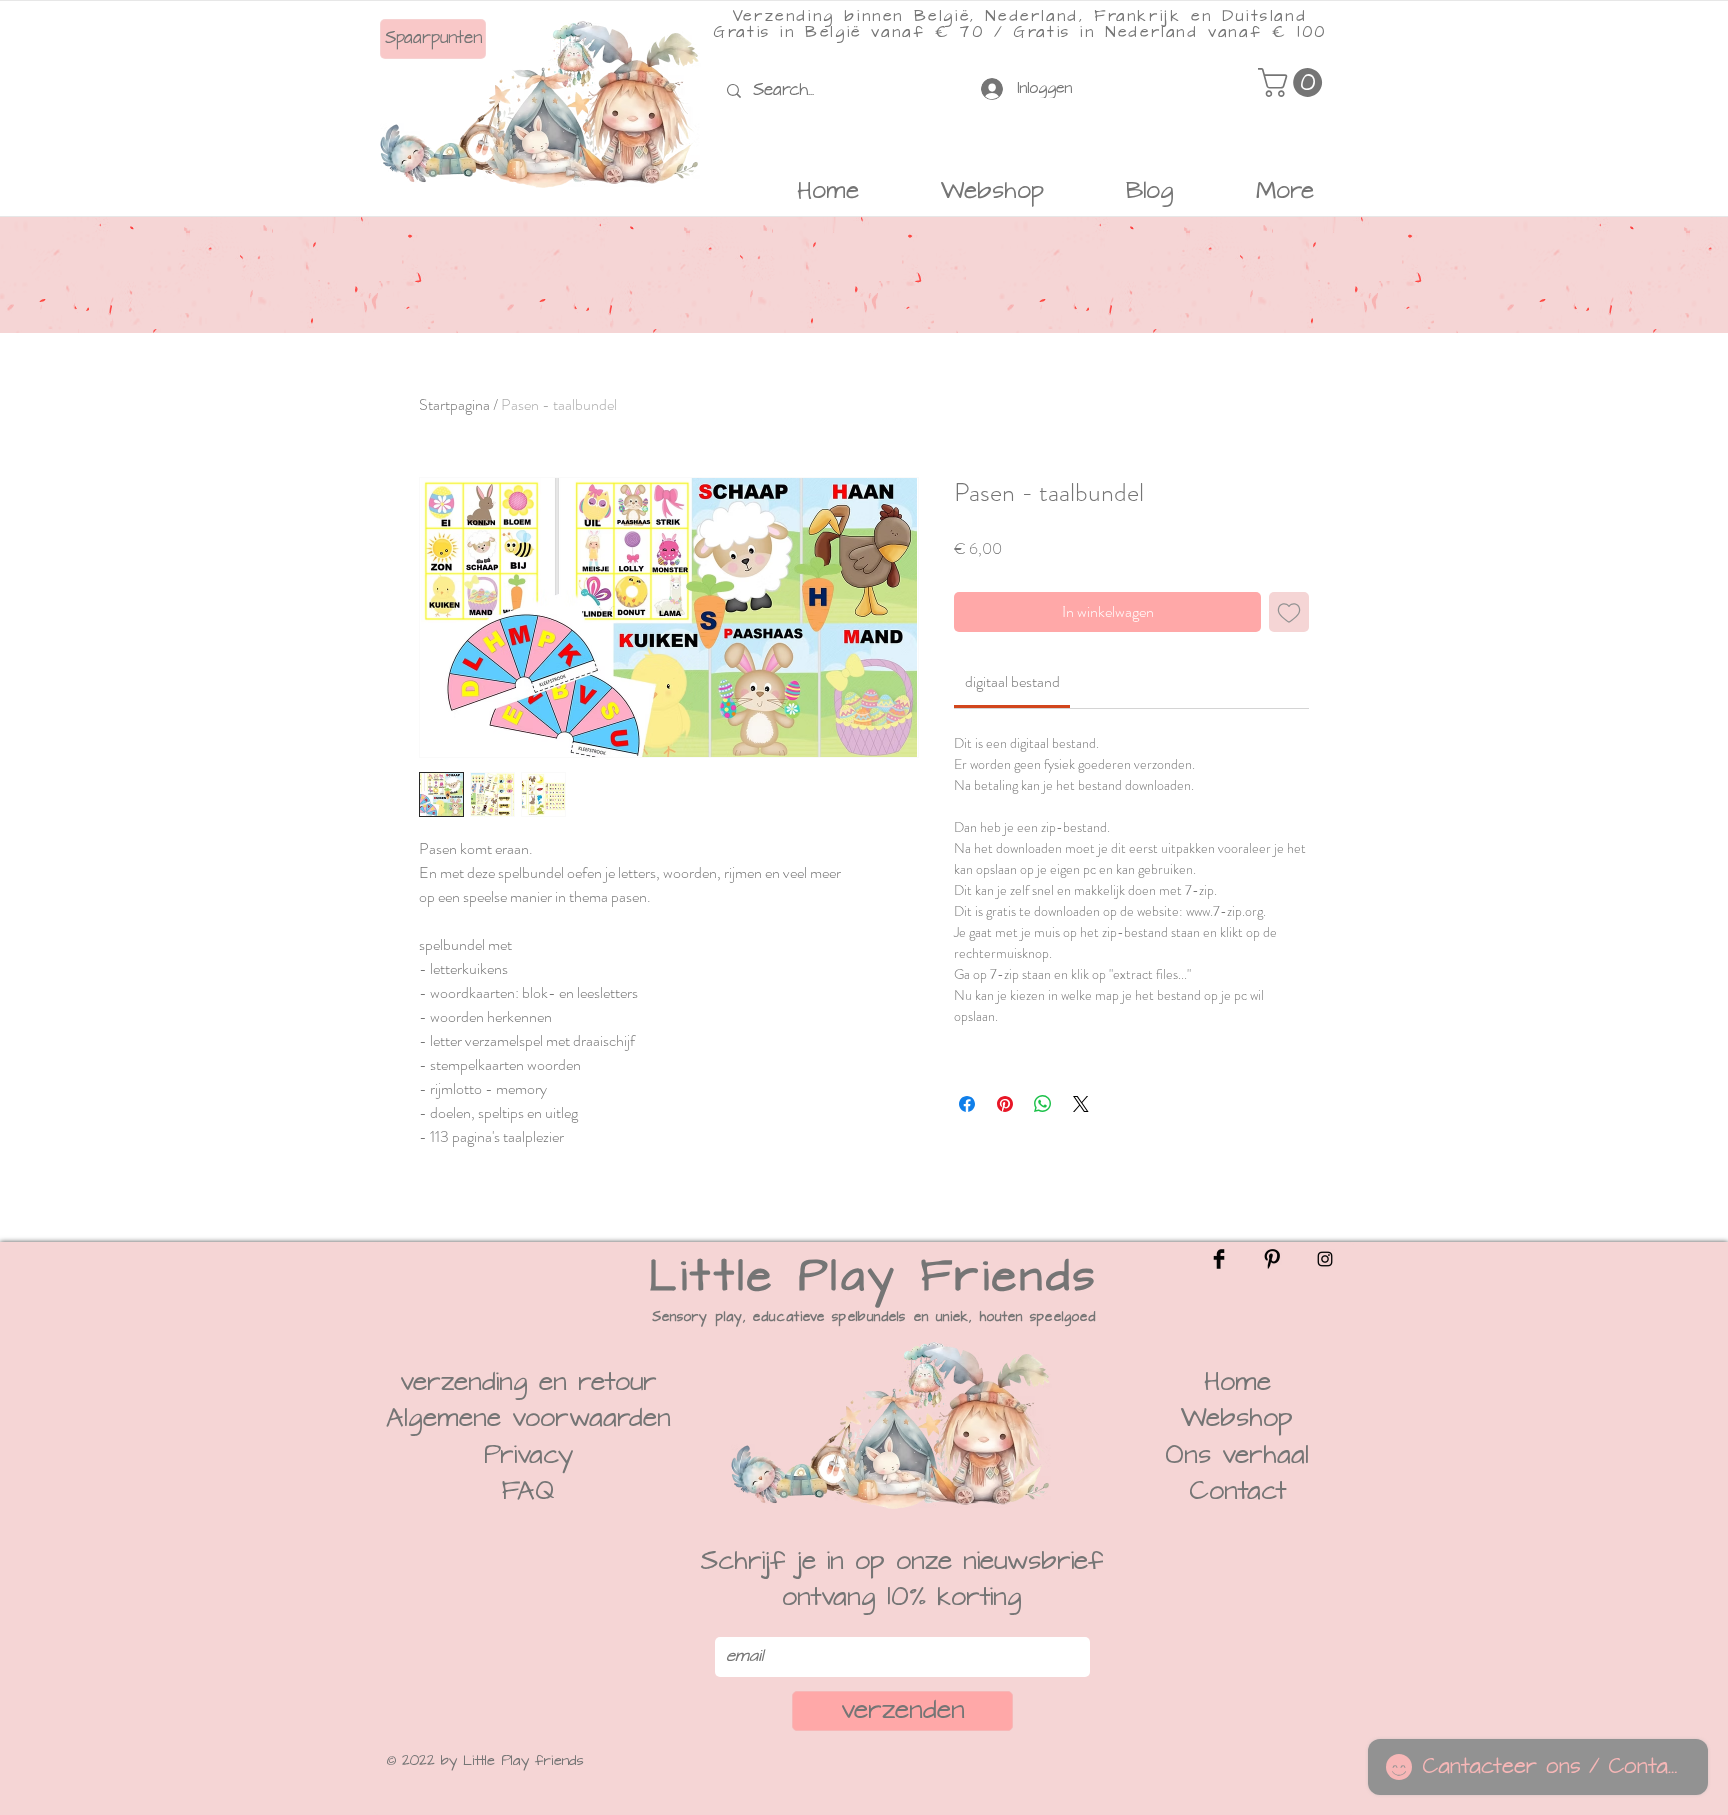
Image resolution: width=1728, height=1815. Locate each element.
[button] (1293, 82)
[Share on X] (1081, 1104)
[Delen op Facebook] (967, 1104)
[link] (1012, 681)
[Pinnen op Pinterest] (1005, 1104)
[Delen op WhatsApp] (1043, 1104)
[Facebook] (1219, 1259)
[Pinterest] (1272, 1259)
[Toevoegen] (1289, 612)
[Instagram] (1325, 1259)
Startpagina (454, 404)
